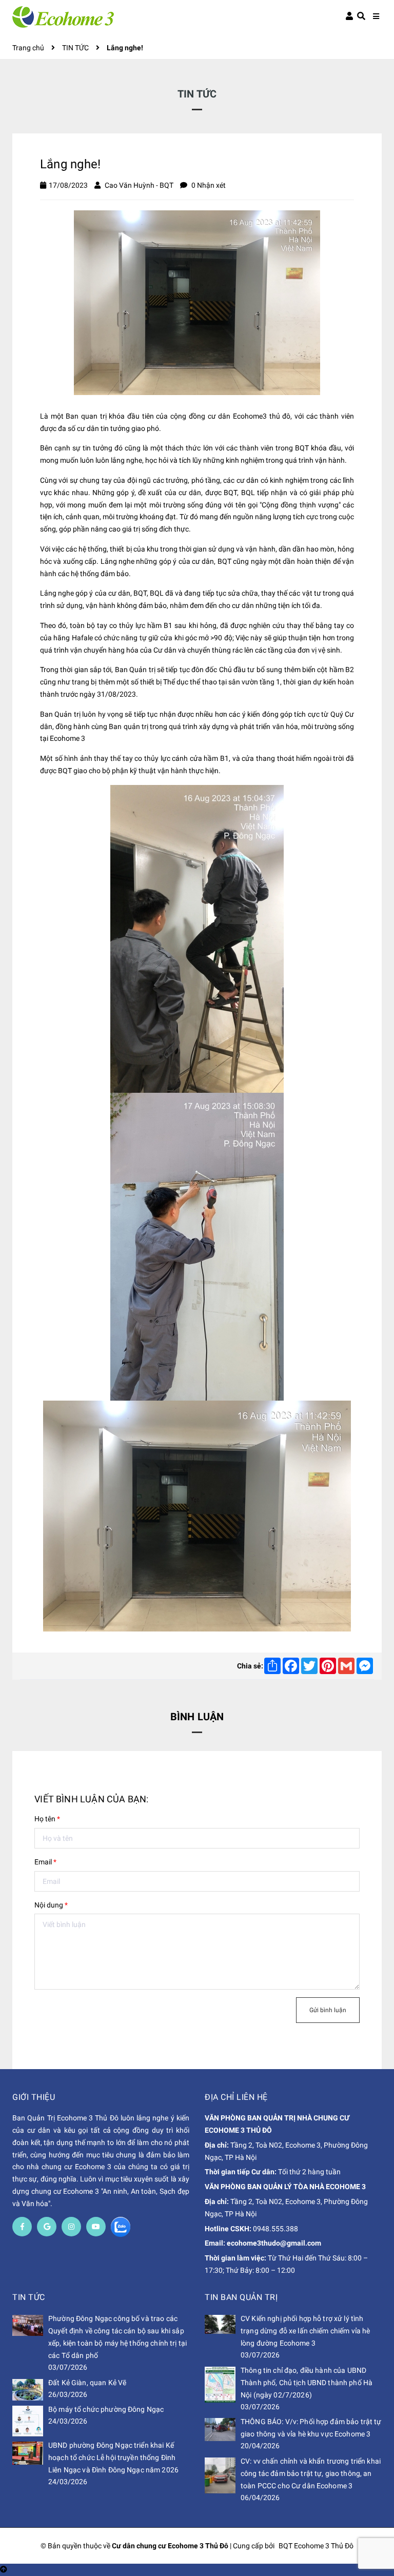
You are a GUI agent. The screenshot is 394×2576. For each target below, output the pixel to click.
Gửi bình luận (328, 2010)
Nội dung (51, 1905)
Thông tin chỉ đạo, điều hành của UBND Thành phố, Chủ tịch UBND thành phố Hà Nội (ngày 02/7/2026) (307, 2383)
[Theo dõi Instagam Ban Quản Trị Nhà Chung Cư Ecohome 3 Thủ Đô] (71, 2227)
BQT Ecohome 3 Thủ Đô (316, 2546)
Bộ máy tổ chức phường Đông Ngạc (106, 2409)
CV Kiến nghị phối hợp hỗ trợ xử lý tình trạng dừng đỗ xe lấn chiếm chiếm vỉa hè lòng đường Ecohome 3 (305, 2331)
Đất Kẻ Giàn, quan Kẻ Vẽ (87, 2383)
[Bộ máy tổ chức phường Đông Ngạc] (28, 2421)
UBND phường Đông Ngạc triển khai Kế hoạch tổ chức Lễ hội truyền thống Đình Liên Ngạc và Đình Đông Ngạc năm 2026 (113, 2457)
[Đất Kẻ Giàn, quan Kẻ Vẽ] (28, 2390)
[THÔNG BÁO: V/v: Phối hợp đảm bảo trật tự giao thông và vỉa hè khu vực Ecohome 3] (220, 2430)
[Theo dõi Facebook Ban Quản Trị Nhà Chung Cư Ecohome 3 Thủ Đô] (22, 2227)
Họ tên (47, 1819)
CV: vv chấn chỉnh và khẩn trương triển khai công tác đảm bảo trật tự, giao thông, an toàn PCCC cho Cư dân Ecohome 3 (311, 2473)
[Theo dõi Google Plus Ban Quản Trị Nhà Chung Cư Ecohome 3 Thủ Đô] (47, 2227)
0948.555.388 (275, 2229)
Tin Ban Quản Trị (241, 2297)
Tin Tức (29, 2297)
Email (45, 1862)
